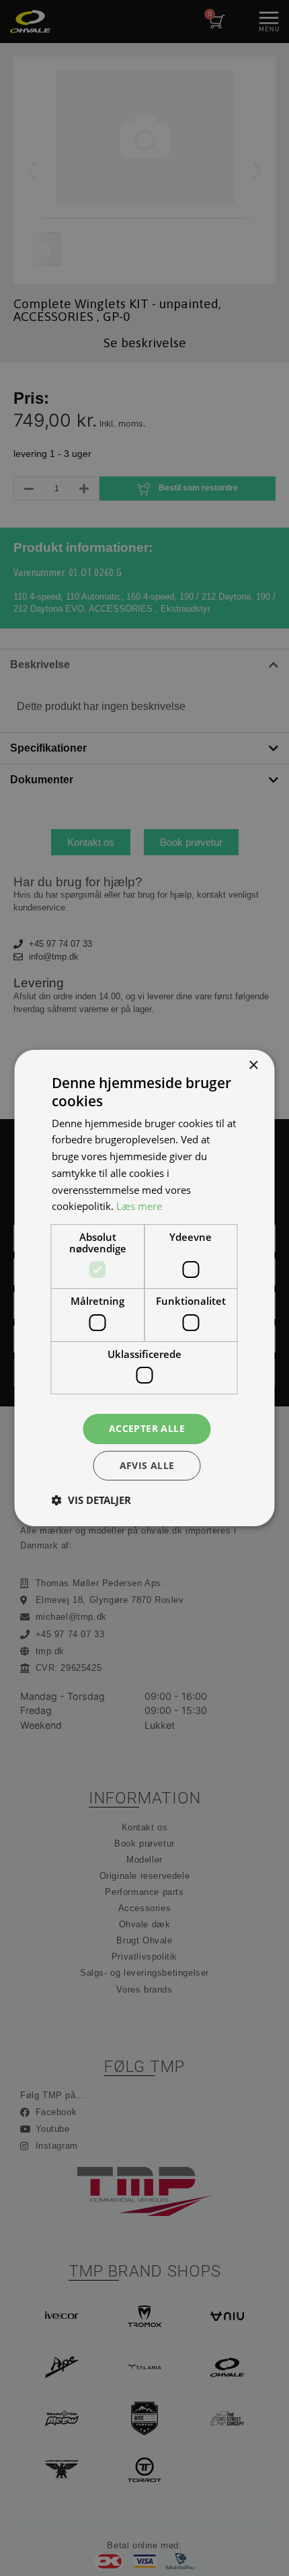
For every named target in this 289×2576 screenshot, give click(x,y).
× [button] (253, 1066)
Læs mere (139, 1206)
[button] (91, 1500)
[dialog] (144, 1288)
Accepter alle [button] (147, 1428)
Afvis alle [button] (147, 1465)
